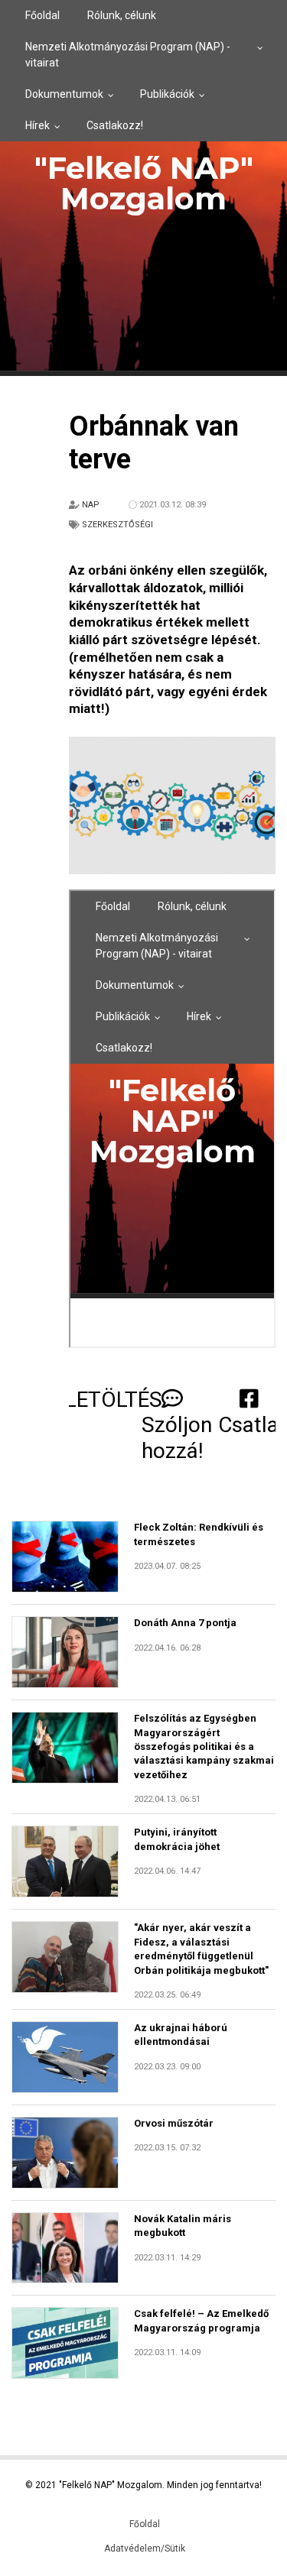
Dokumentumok (64, 94)
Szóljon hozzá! (177, 1438)
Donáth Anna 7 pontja (185, 1623)
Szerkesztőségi (117, 525)
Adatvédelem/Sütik (145, 2548)
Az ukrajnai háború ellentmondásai (181, 2035)
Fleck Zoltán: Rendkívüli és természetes (199, 1534)
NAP (91, 505)
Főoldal (42, 15)
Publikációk (167, 94)
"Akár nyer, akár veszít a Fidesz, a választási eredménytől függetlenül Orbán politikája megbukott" (201, 1949)
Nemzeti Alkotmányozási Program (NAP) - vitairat (128, 55)
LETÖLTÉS (114, 1400)
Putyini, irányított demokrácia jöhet (177, 1839)
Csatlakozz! (115, 125)
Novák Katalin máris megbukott (183, 2226)
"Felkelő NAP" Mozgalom (144, 183)
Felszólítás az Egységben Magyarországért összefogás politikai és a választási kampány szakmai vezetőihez (204, 1746)
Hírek (38, 125)
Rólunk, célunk (122, 15)
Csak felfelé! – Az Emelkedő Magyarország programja (201, 2320)
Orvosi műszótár (174, 2123)
